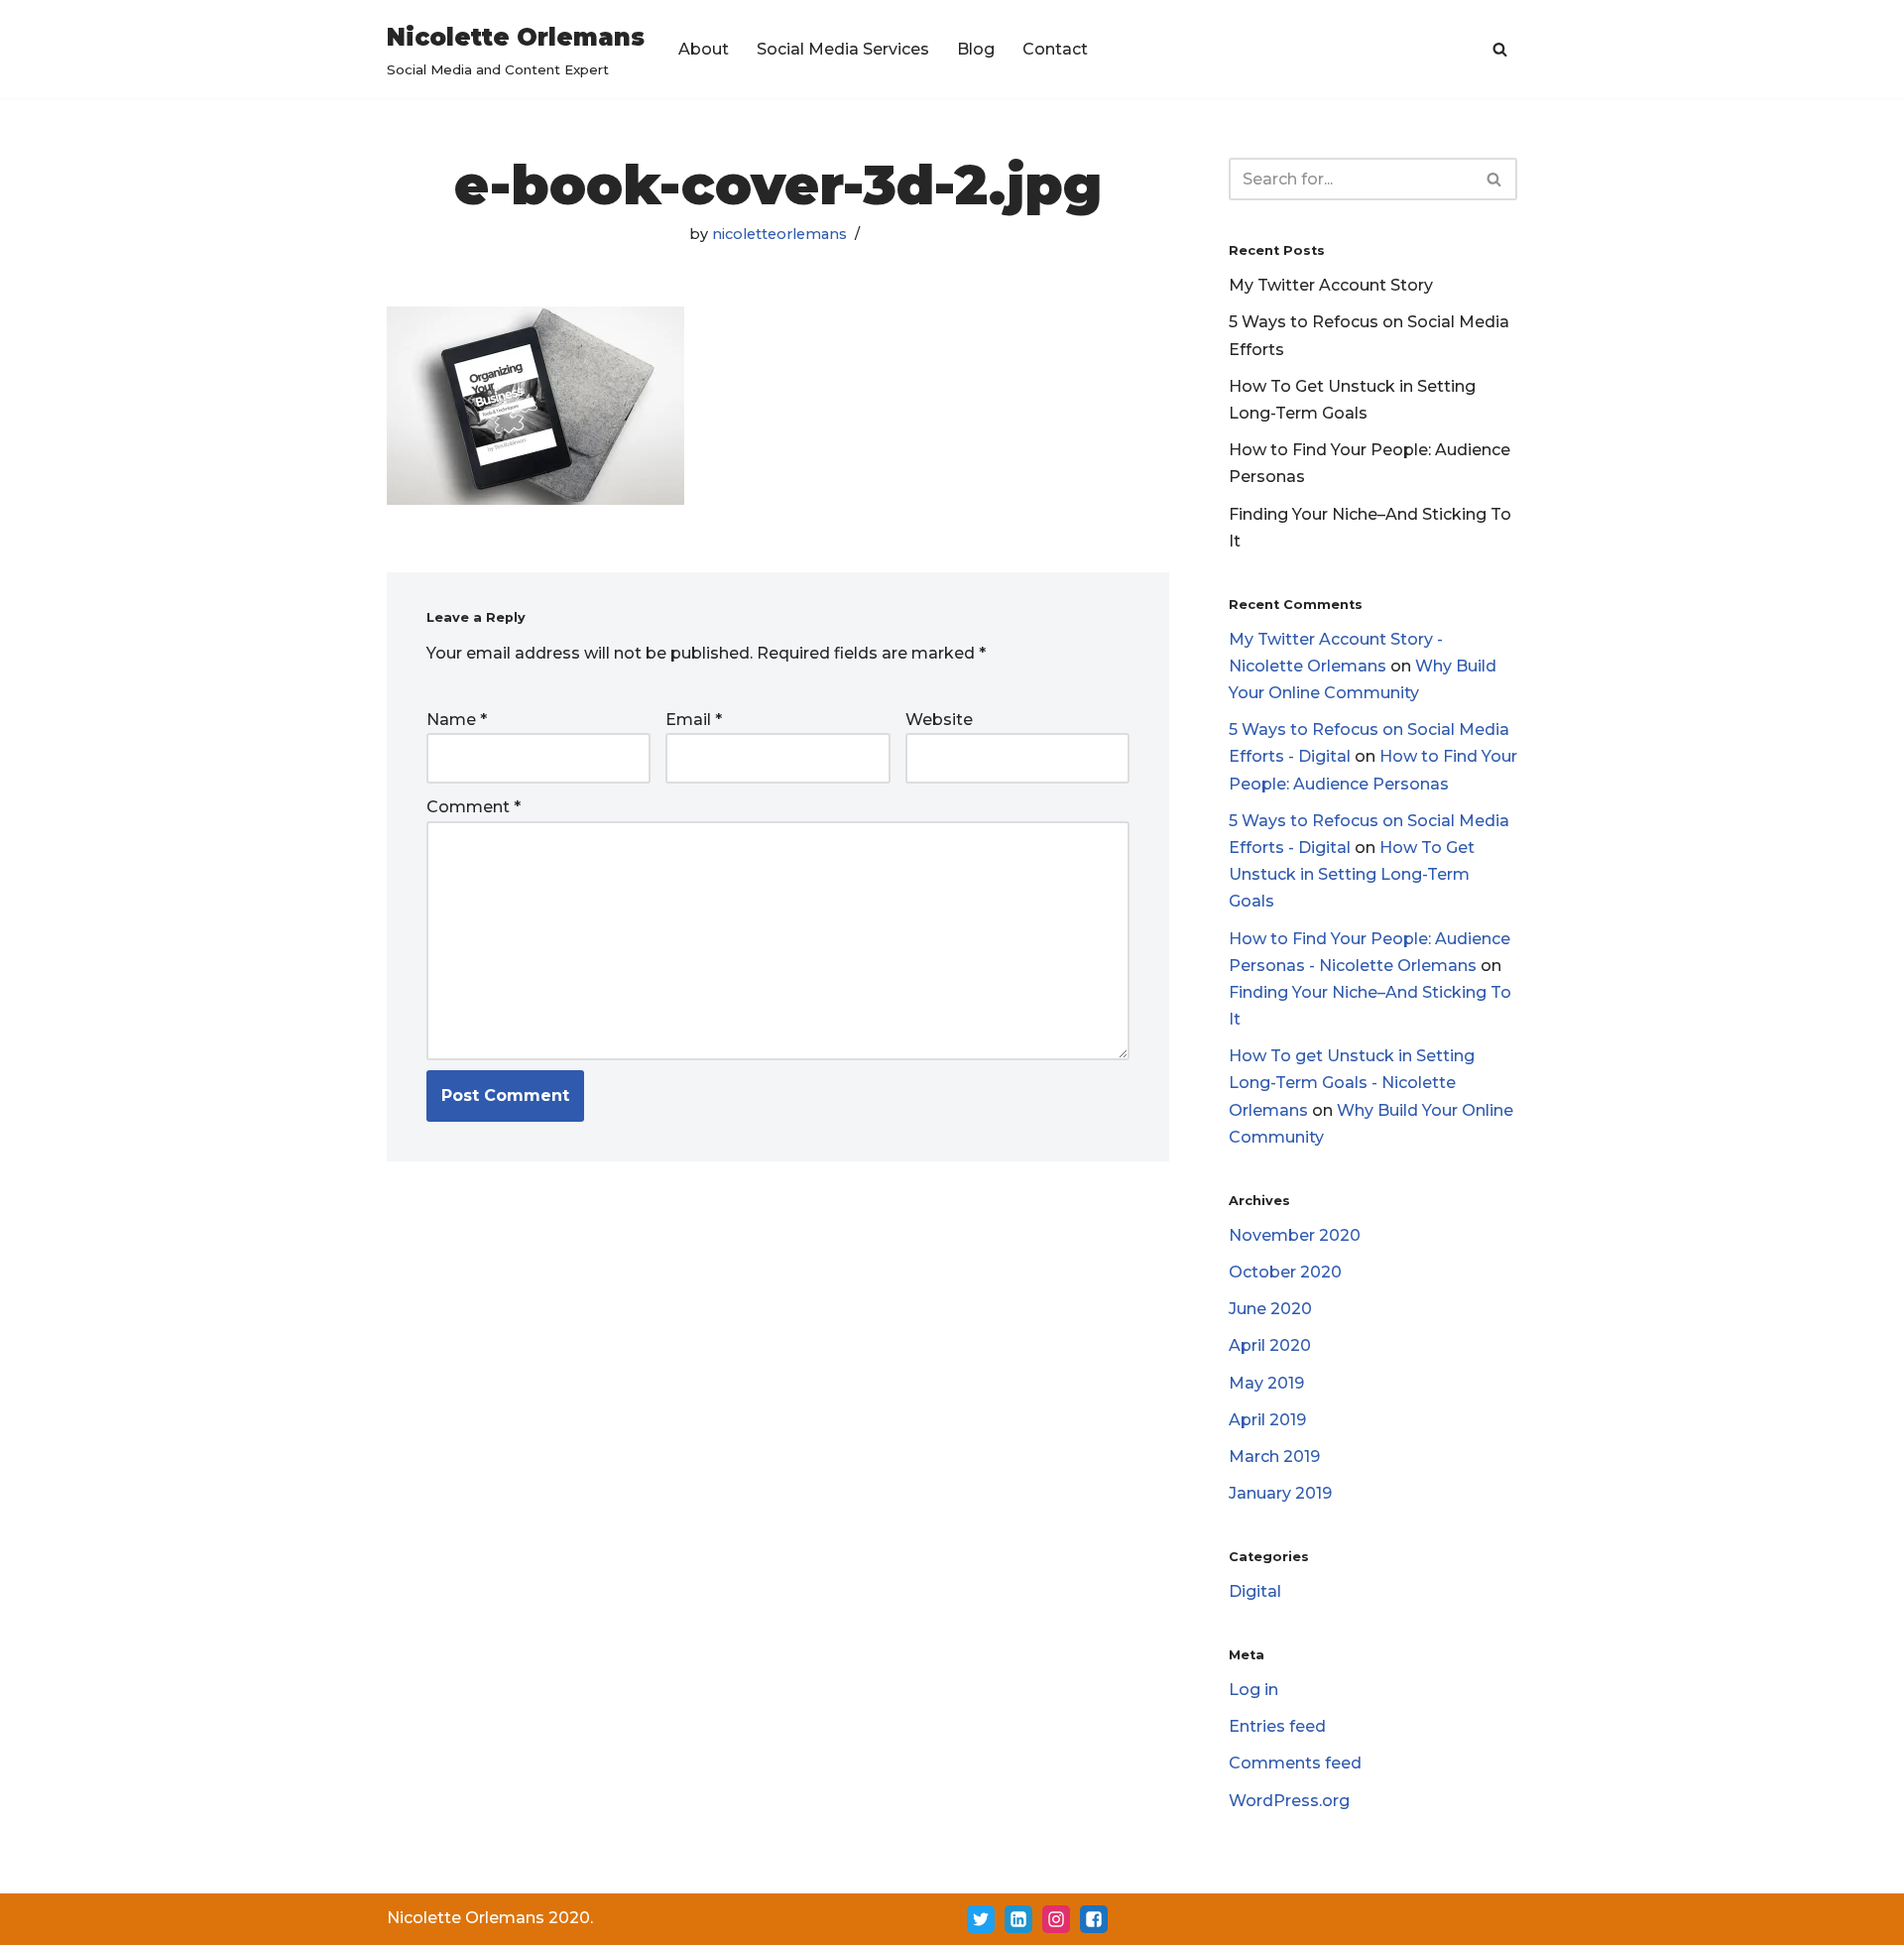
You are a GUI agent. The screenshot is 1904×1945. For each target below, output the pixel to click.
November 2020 (1295, 1235)
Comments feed (1295, 1763)
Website (939, 720)
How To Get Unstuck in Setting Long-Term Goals (1352, 874)
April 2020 (1270, 1345)
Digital (1255, 1591)
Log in (1253, 1690)
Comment (474, 807)
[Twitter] (981, 1919)
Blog (976, 49)
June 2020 (1270, 1309)
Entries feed (1277, 1726)
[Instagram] (1056, 1919)
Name (457, 720)
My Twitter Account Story (1331, 285)
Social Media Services (843, 49)
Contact (1055, 49)
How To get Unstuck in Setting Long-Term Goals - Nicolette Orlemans (1352, 1083)
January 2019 (1280, 1493)
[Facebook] (1094, 1919)
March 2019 (1274, 1457)
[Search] (1500, 49)
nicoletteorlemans (779, 234)
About (704, 49)
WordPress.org (1289, 1801)
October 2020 (1285, 1272)
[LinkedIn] (1018, 1919)
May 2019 (1266, 1383)
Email (694, 720)
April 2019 (1267, 1420)
